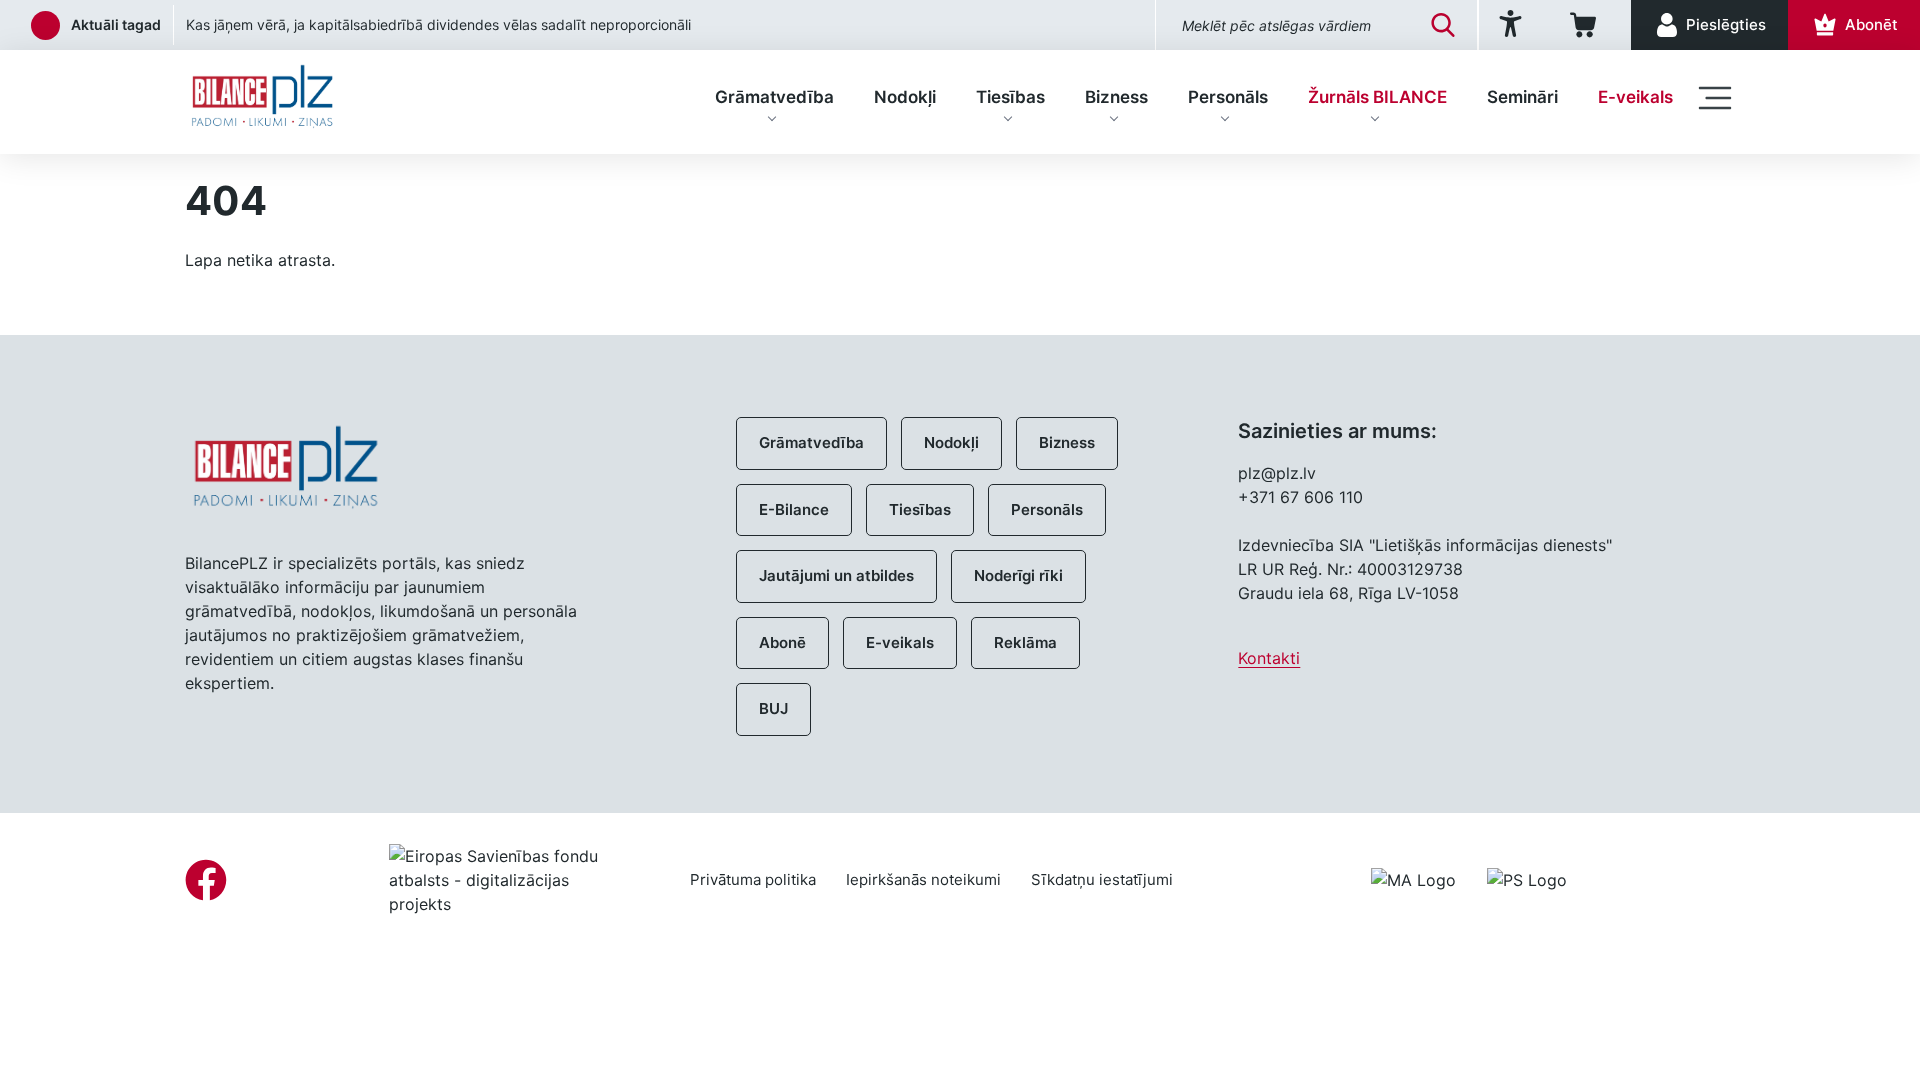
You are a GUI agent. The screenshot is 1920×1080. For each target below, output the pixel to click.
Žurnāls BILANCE (1377, 97)
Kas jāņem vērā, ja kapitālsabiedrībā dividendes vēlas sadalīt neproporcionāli (438, 24)
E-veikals (1635, 97)
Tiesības (1010, 97)
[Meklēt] (1443, 25)
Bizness (1116, 97)
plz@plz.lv (1277, 473)
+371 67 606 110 (1300, 497)
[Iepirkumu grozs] (1586, 25)
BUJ (773, 708)
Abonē (782, 642)
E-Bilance (794, 509)
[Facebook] (206, 880)
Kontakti (1269, 658)
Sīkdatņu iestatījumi (1102, 879)
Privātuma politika (753, 879)
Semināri (1522, 97)
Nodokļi (905, 97)
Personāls (1228, 97)
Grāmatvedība (774, 97)
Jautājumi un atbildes (836, 575)
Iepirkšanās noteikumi (923, 879)
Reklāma (1025, 642)
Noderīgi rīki (1018, 575)
